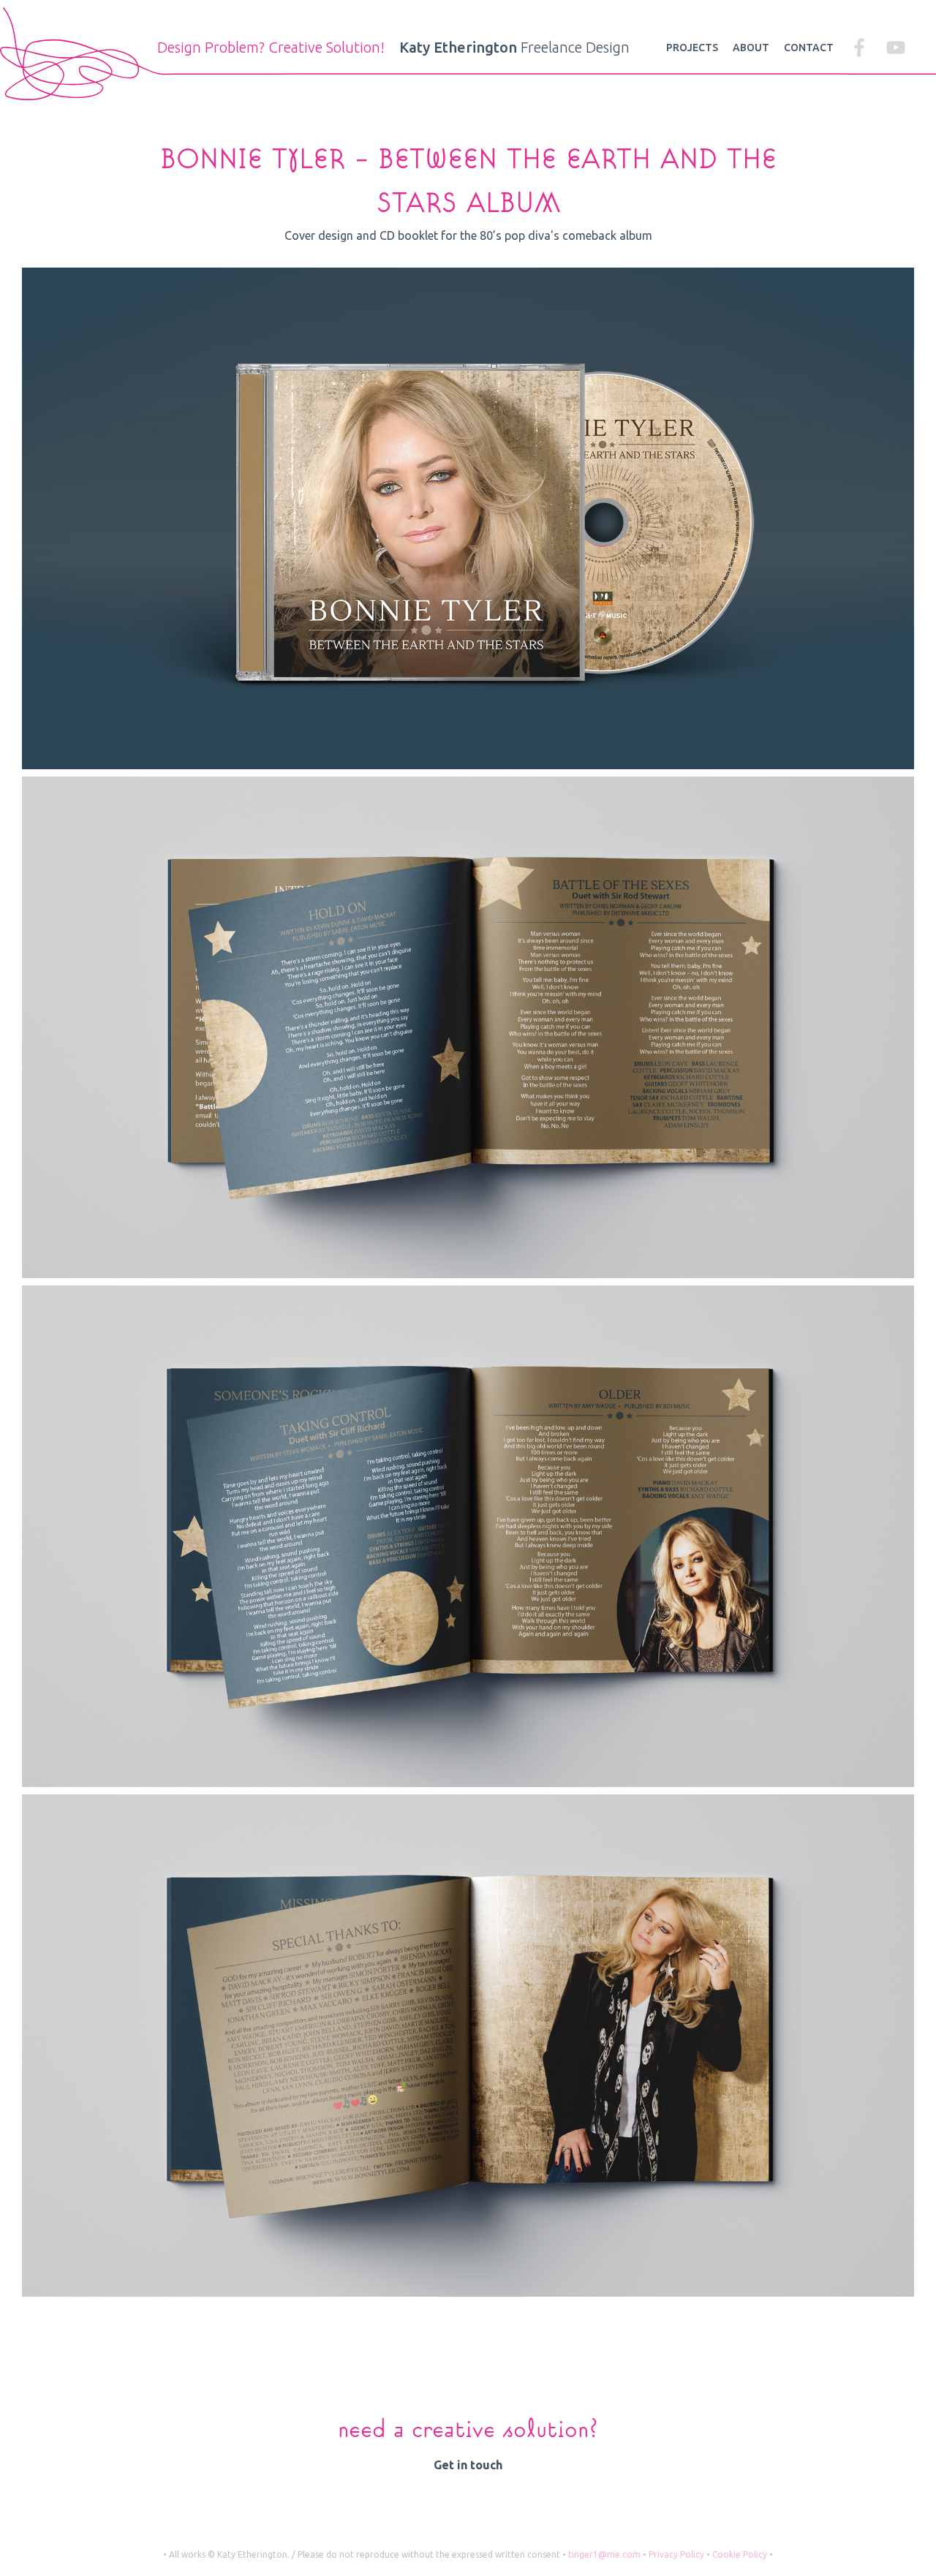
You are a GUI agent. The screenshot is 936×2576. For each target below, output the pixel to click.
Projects (692, 48)
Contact (809, 48)
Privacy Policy (676, 2554)
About (751, 48)
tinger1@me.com (604, 2554)
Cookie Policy (740, 2554)
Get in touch (468, 2465)
